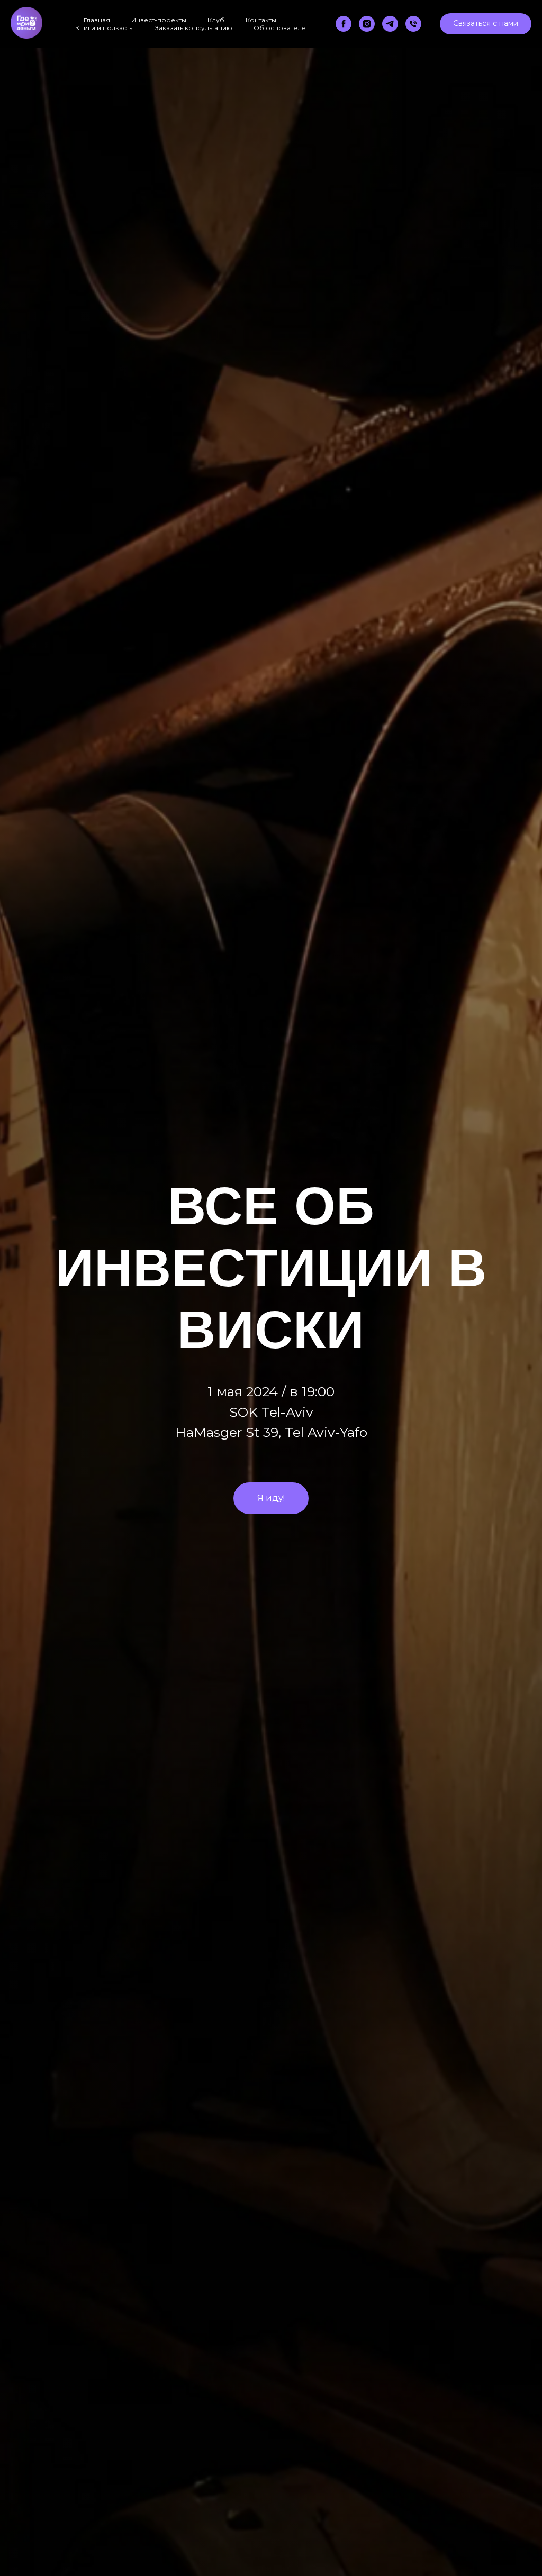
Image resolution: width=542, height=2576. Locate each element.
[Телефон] (413, 24)
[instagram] (367, 24)
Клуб (216, 20)
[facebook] (344, 24)
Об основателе (280, 28)
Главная (97, 20)
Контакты (261, 20)
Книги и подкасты (105, 28)
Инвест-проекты (159, 20)
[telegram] (390, 24)
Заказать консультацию (194, 28)
